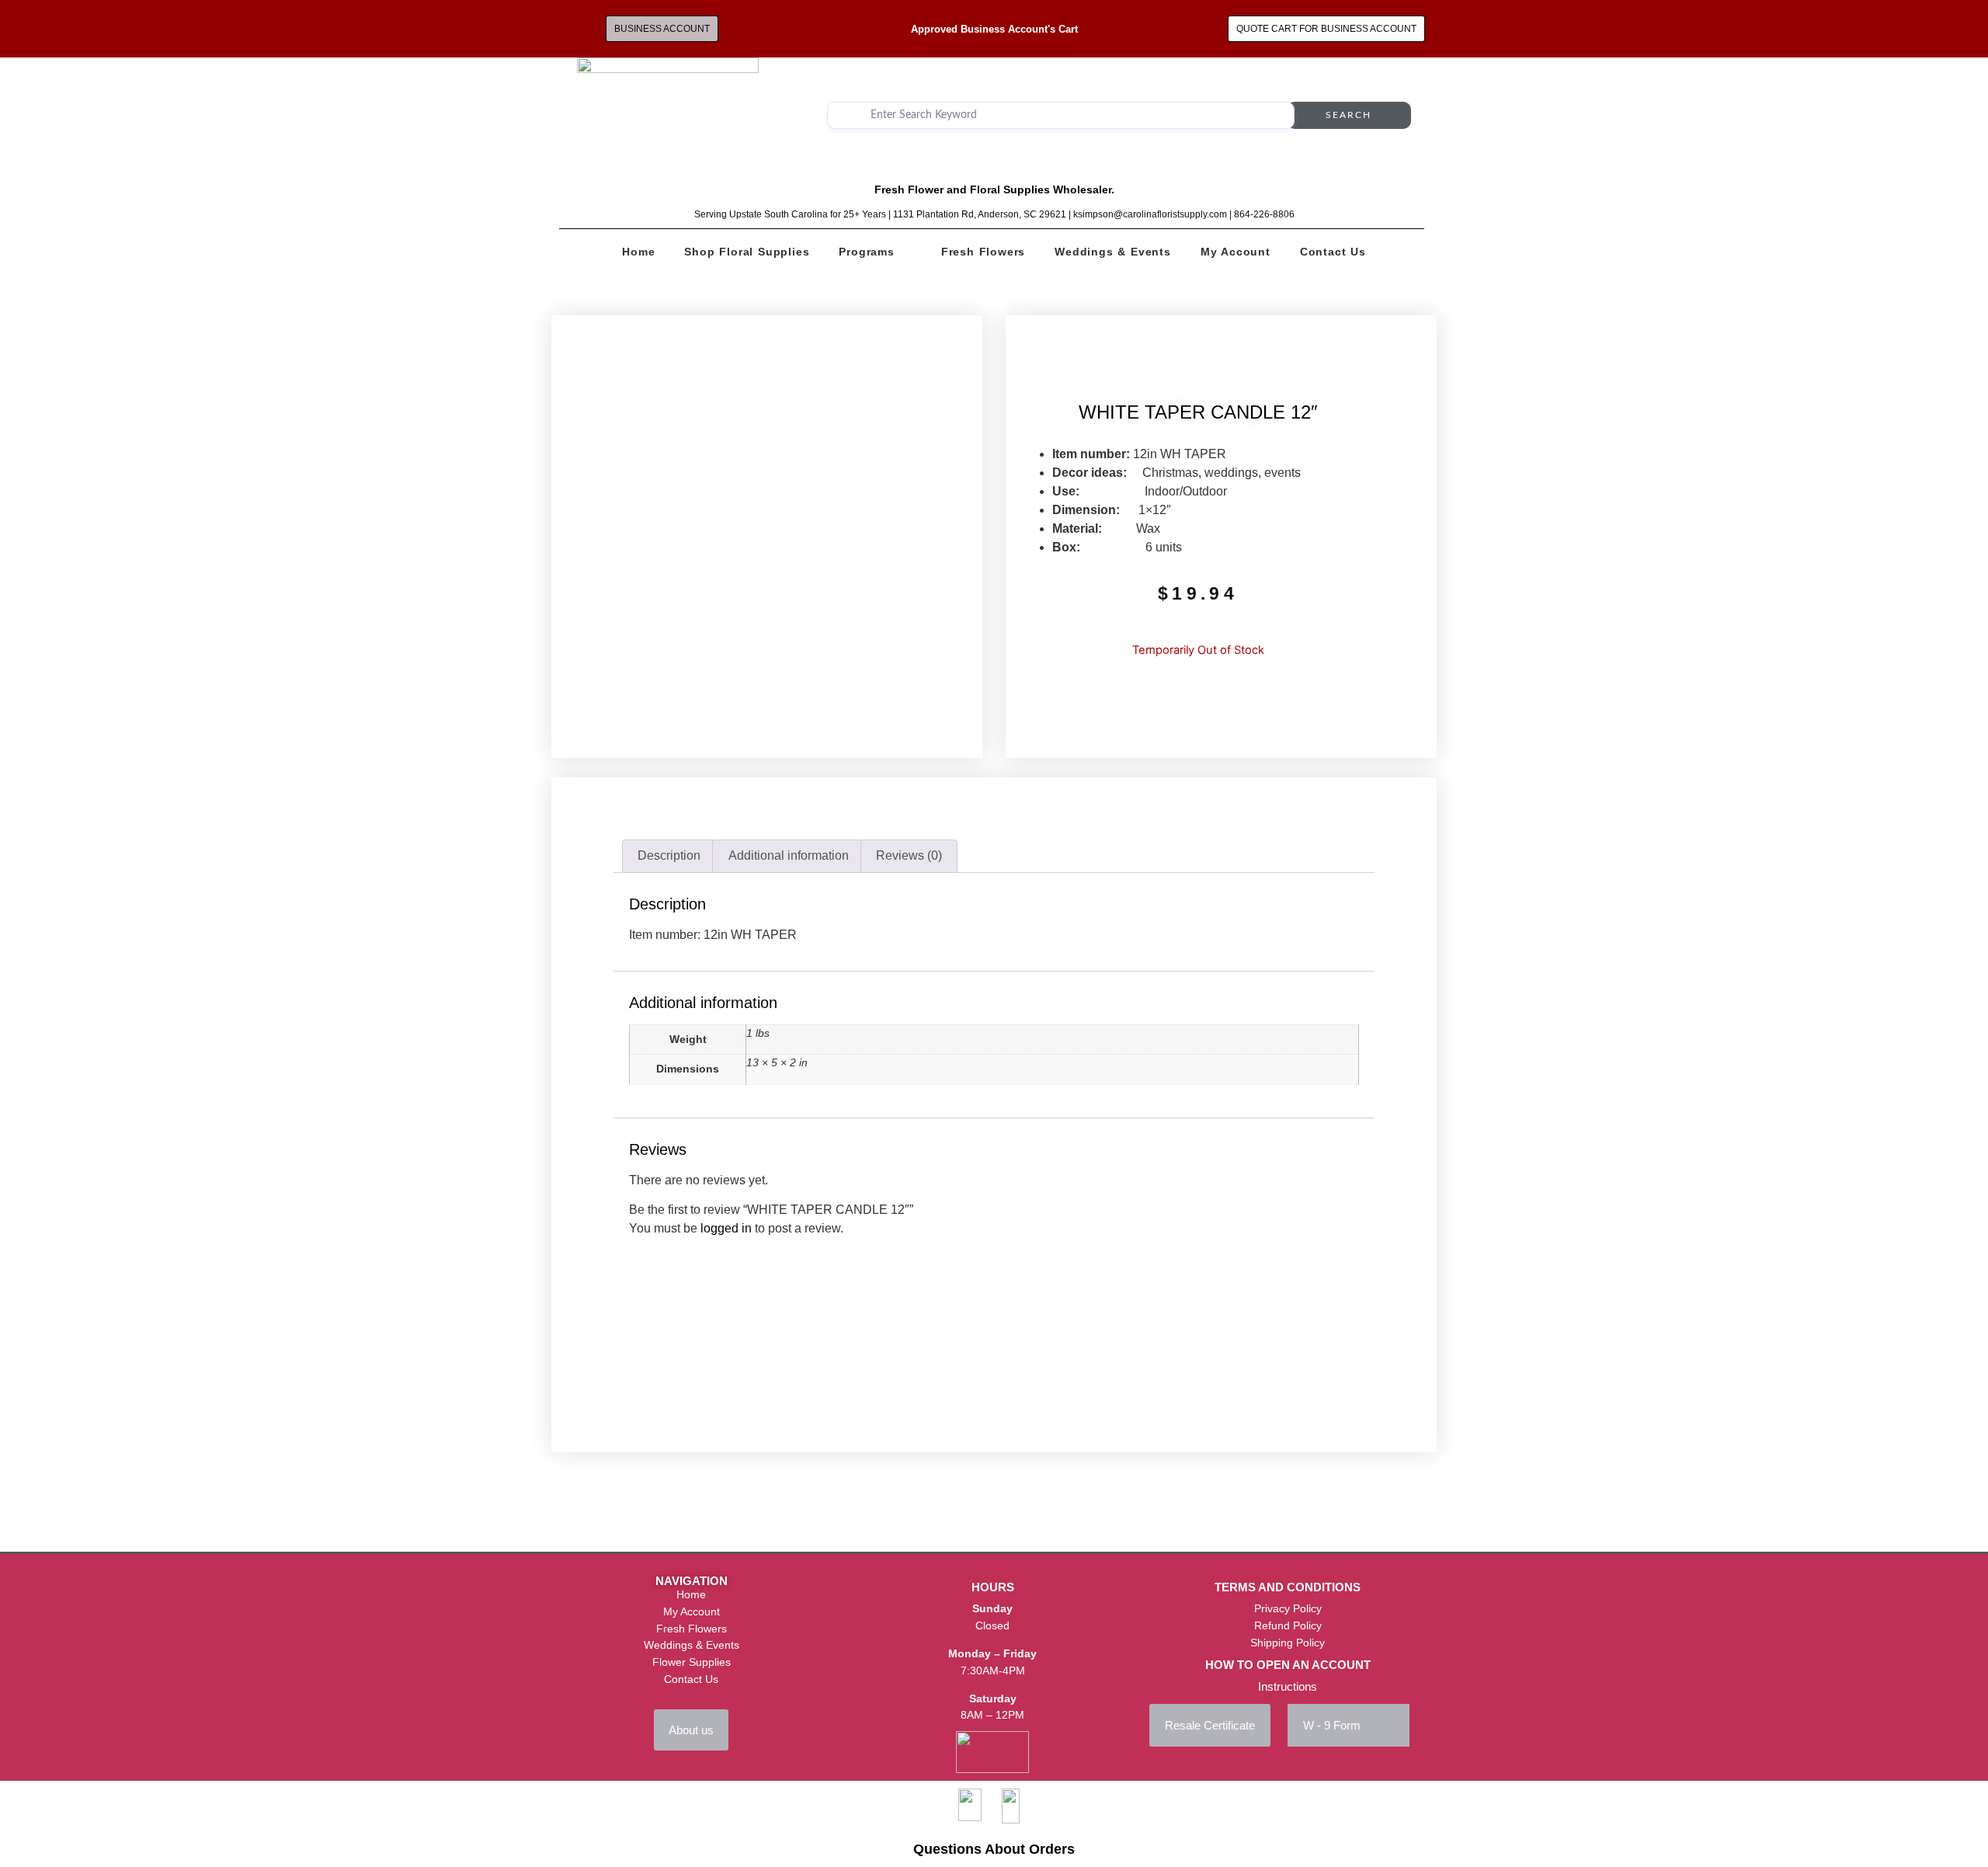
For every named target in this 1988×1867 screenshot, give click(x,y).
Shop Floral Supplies (747, 252)
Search (1349, 115)
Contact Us (1333, 252)
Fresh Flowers (983, 252)
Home (638, 252)
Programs (866, 252)
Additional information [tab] (789, 855)
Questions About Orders (994, 1849)
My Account (1236, 252)
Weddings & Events (1113, 252)
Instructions (1288, 1686)
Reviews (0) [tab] (909, 855)
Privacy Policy (1288, 1608)
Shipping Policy (1288, 1643)
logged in (726, 1228)
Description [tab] (669, 855)
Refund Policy (1288, 1625)
